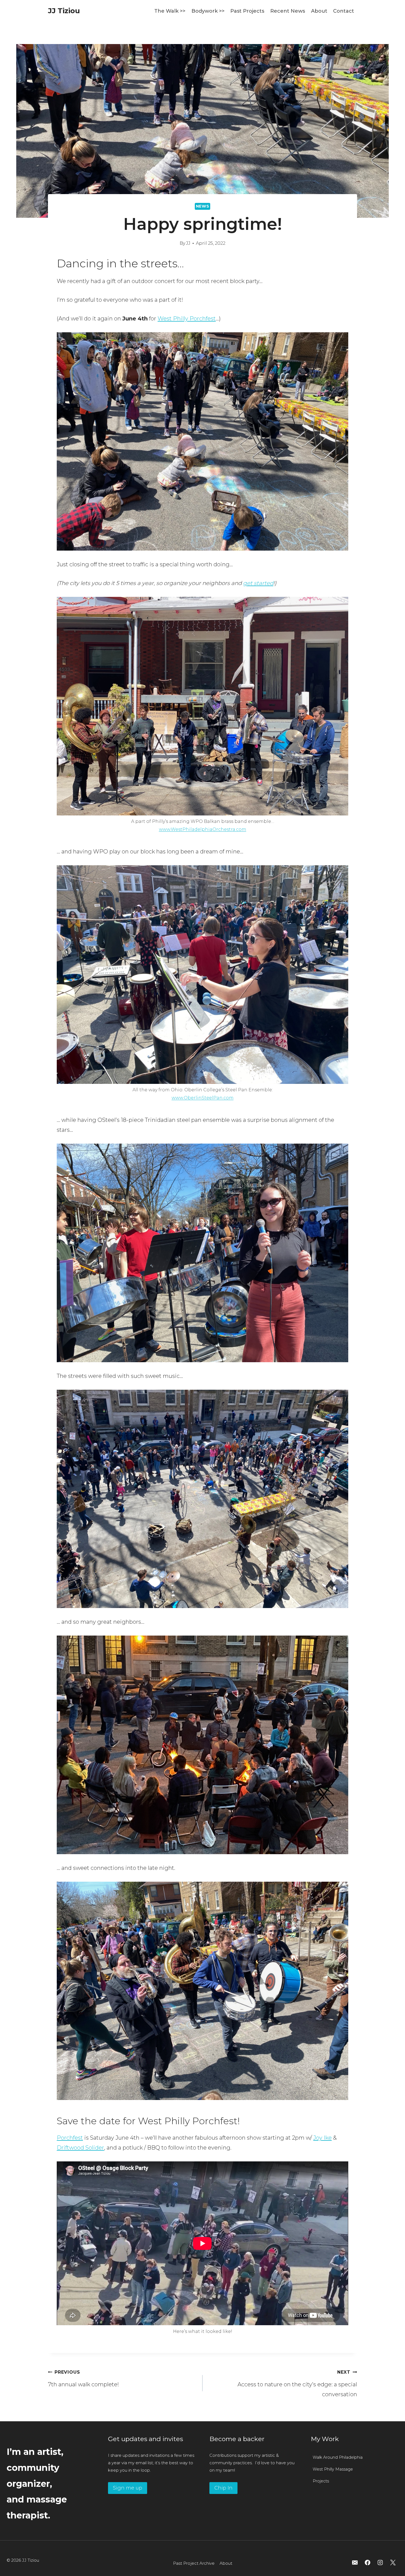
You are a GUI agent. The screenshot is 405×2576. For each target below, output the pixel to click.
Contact (344, 11)
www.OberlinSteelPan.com (203, 1098)
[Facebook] (368, 2563)
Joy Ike (322, 2138)
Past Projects (247, 11)
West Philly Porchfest (187, 319)
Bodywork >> (208, 11)
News (203, 206)
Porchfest (70, 2138)
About (319, 11)
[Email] (355, 2563)
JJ (188, 243)
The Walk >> (170, 11)
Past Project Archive (194, 2563)
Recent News (288, 11)
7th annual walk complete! (83, 2379)
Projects (321, 2481)
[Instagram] (380, 2563)
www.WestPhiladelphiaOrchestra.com (203, 829)
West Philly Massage (333, 2469)
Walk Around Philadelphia (338, 2457)
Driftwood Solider (80, 2148)
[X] (393, 2563)
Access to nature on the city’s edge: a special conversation (297, 2384)
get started (258, 583)
